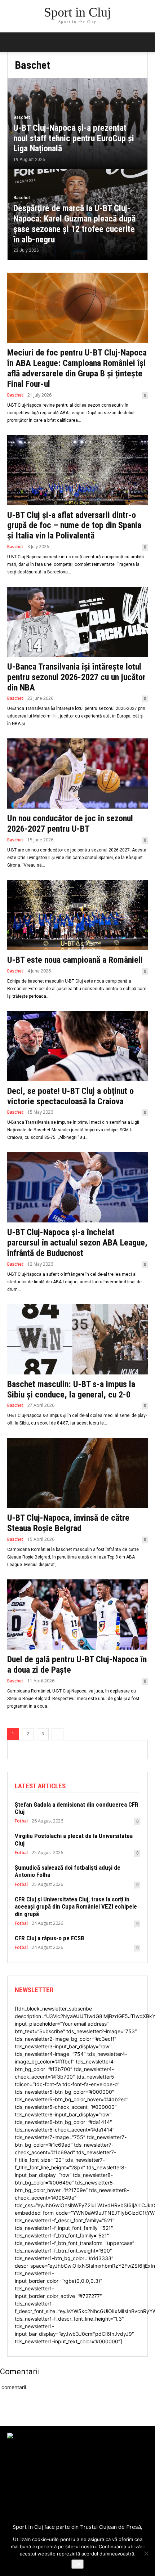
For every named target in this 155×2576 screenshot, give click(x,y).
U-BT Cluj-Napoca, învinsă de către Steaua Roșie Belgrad (68, 1523)
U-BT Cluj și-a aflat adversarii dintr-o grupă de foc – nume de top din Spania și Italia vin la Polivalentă (74, 526)
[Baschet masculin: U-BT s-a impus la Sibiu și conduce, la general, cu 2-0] (77, 1339)
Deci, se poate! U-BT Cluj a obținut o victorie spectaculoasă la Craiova (70, 1096)
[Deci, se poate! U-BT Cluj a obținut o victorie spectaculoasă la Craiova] (77, 1046)
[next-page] (57, 1734)
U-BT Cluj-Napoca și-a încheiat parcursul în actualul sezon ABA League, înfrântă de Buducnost (77, 1243)
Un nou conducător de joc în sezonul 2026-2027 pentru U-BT (70, 824)
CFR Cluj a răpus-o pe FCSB (49, 1938)
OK (77, 2564)
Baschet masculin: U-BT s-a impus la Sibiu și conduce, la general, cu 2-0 (71, 1389)
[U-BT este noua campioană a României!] (77, 915)
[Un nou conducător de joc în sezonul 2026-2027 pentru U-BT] (77, 773)
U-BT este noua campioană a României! (75, 960)
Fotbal (21, 1821)
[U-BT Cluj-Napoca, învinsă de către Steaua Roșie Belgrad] (77, 1473)
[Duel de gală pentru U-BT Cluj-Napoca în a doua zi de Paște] (77, 1615)
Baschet (22, 117)
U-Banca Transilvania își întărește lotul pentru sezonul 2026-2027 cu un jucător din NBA (76, 677)
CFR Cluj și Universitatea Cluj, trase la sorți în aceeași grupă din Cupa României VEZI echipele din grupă (76, 1907)
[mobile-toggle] (12, 42)
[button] (145, 42)
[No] (146, 2553)
